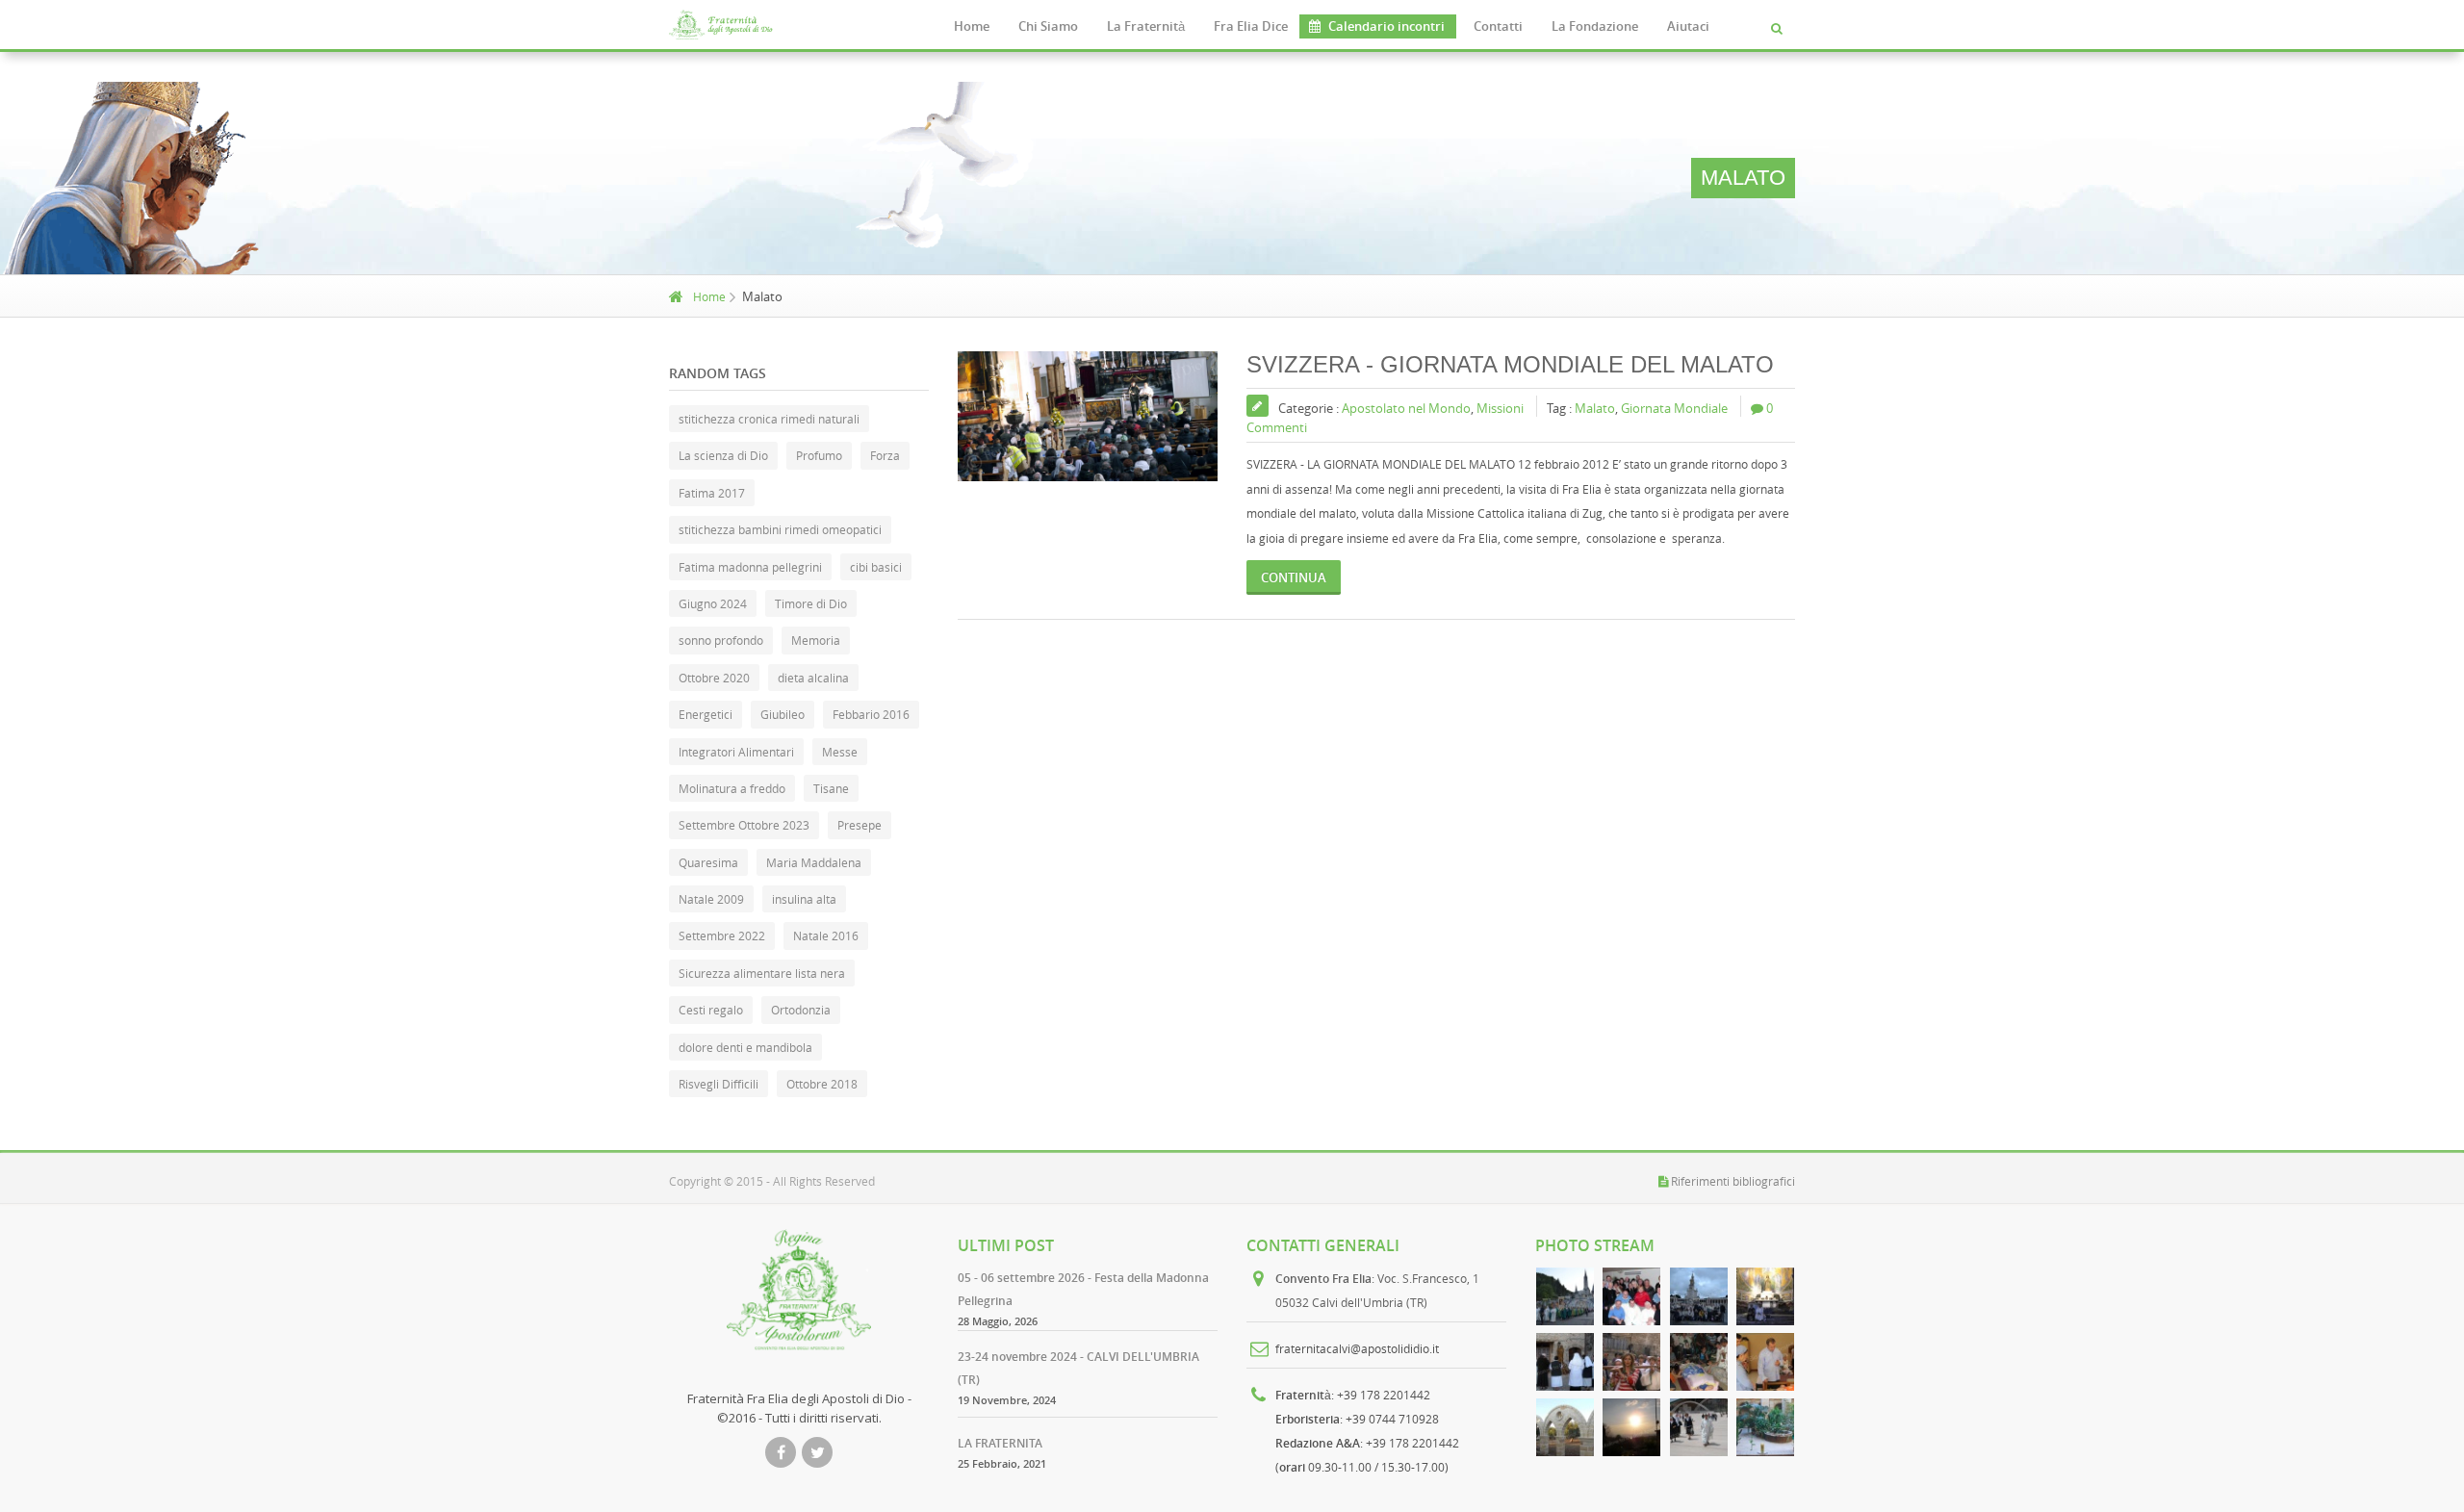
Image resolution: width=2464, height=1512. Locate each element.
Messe (840, 752)
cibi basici (876, 567)
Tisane (831, 788)
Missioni (1500, 408)
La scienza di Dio (723, 455)
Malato (1595, 408)
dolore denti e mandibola (745, 1047)
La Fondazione (1595, 26)
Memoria (816, 640)
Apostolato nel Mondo (1406, 408)
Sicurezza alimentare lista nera (762, 973)
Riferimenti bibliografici (1733, 1181)
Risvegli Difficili (719, 1084)
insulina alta (804, 899)
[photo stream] (1565, 1296)
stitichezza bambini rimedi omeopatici (780, 529)
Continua (1294, 577)
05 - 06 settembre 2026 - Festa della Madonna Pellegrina (1083, 1289)
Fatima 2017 (712, 493)
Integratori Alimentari (736, 752)
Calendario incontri (1386, 26)
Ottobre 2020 (714, 678)
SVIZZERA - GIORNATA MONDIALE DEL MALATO (1510, 364)
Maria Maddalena (814, 862)
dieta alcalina (813, 678)
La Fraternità (1146, 26)
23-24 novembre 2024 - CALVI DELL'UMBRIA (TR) (1078, 1368)
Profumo (819, 455)
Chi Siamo (1048, 26)
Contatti (1498, 26)
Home (972, 26)
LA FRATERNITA (1000, 1443)
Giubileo (783, 714)
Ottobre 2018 (822, 1084)
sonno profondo (721, 640)
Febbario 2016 (871, 714)
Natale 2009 (711, 899)
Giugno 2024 (713, 603)
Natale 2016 (826, 935)
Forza (885, 455)
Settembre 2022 (722, 935)
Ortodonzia (801, 1010)
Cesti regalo (711, 1010)
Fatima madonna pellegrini (750, 567)
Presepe (860, 825)
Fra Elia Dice (1251, 26)
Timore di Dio (811, 603)
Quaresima (708, 862)
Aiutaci (1688, 26)
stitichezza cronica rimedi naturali (769, 419)
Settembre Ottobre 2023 (744, 825)
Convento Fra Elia (1323, 1279)
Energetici (706, 714)
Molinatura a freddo (732, 788)
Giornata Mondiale (1674, 408)
